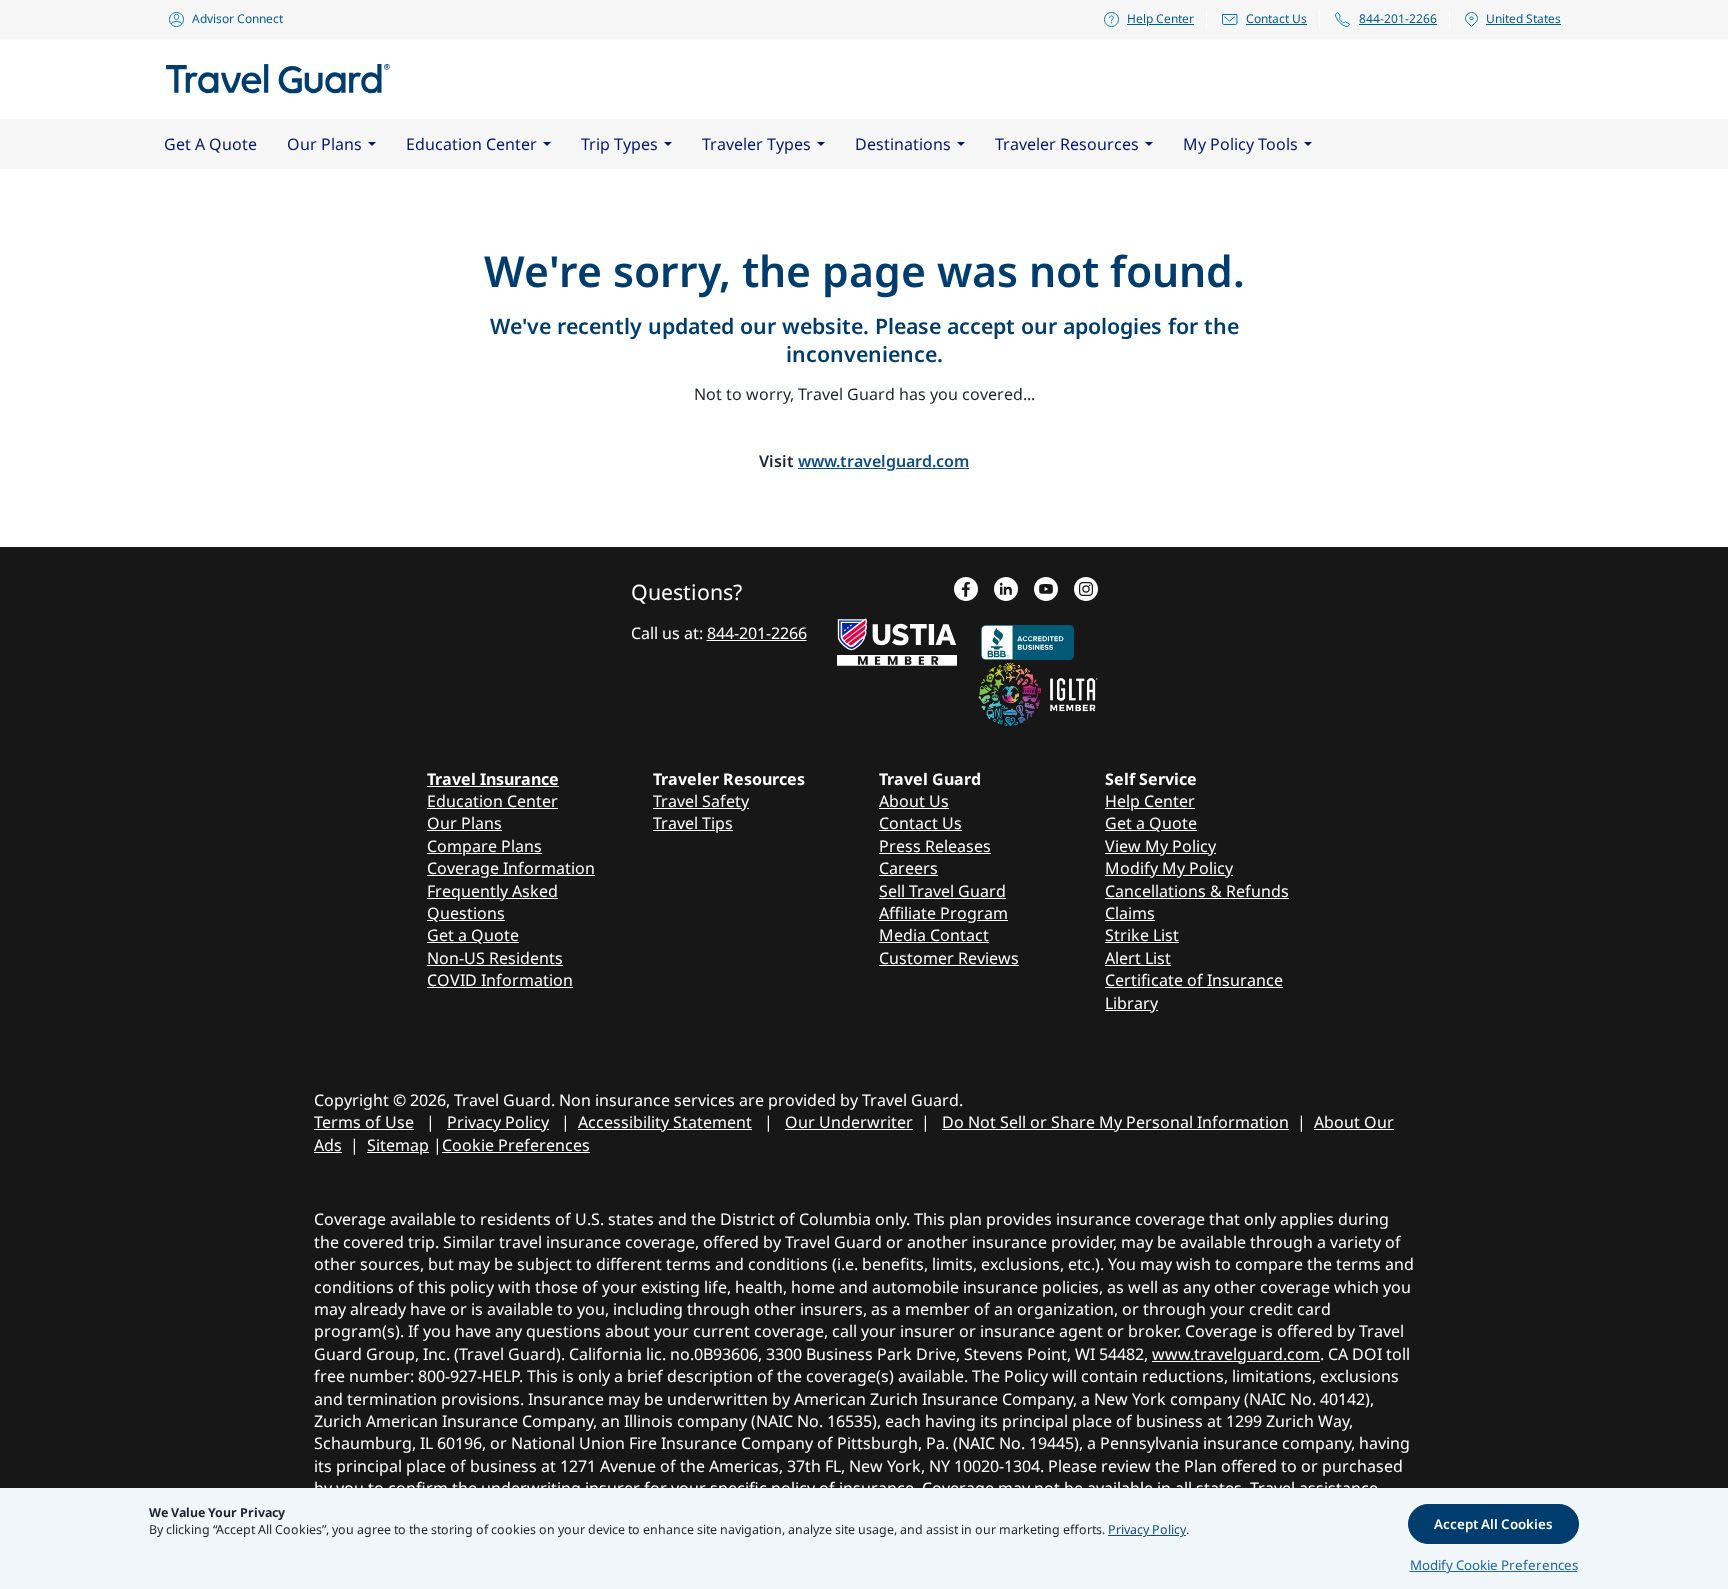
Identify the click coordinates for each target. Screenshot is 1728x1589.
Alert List (1138, 958)
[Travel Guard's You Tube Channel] (1046, 591)
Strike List (1142, 935)
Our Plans (464, 823)
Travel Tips (693, 823)
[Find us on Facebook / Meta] (966, 591)
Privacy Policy (498, 1122)
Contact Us (1276, 18)
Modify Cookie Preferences (1494, 1565)
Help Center (1160, 18)
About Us (914, 801)
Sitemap (398, 1145)
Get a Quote (473, 935)
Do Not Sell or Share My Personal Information (1115, 1122)
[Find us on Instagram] (1086, 591)
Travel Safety (701, 801)
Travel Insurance (493, 779)
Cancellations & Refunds (1197, 891)
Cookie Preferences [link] (516, 1145)
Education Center (492, 801)
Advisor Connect (237, 18)
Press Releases (935, 846)
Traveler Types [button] (756, 144)
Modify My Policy (1169, 868)
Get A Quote (210, 144)
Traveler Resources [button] (1067, 144)
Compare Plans (484, 846)
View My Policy (1160, 846)
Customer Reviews (949, 958)
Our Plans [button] (324, 144)
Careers (908, 868)
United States (1523, 18)
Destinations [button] (903, 144)
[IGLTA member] (1038, 691)
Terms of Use (364, 1122)
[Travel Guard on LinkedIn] (1006, 591)
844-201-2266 (1398, 18)
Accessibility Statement (665, 1122)
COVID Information (500, 980)
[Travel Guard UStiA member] (897, 638)
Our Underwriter (849, 1122)
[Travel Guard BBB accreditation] (1027, 638)
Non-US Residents (495, 958)
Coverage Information (511, 868)
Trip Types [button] (619, 144)
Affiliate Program (943, 913)
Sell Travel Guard (942, 891)
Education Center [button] (471, 144)
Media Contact (934, 935)
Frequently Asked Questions (492, 902)
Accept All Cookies (1493, 1524)
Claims (1130, 913)
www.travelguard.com (883, 461)
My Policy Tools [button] (1240, 144)
